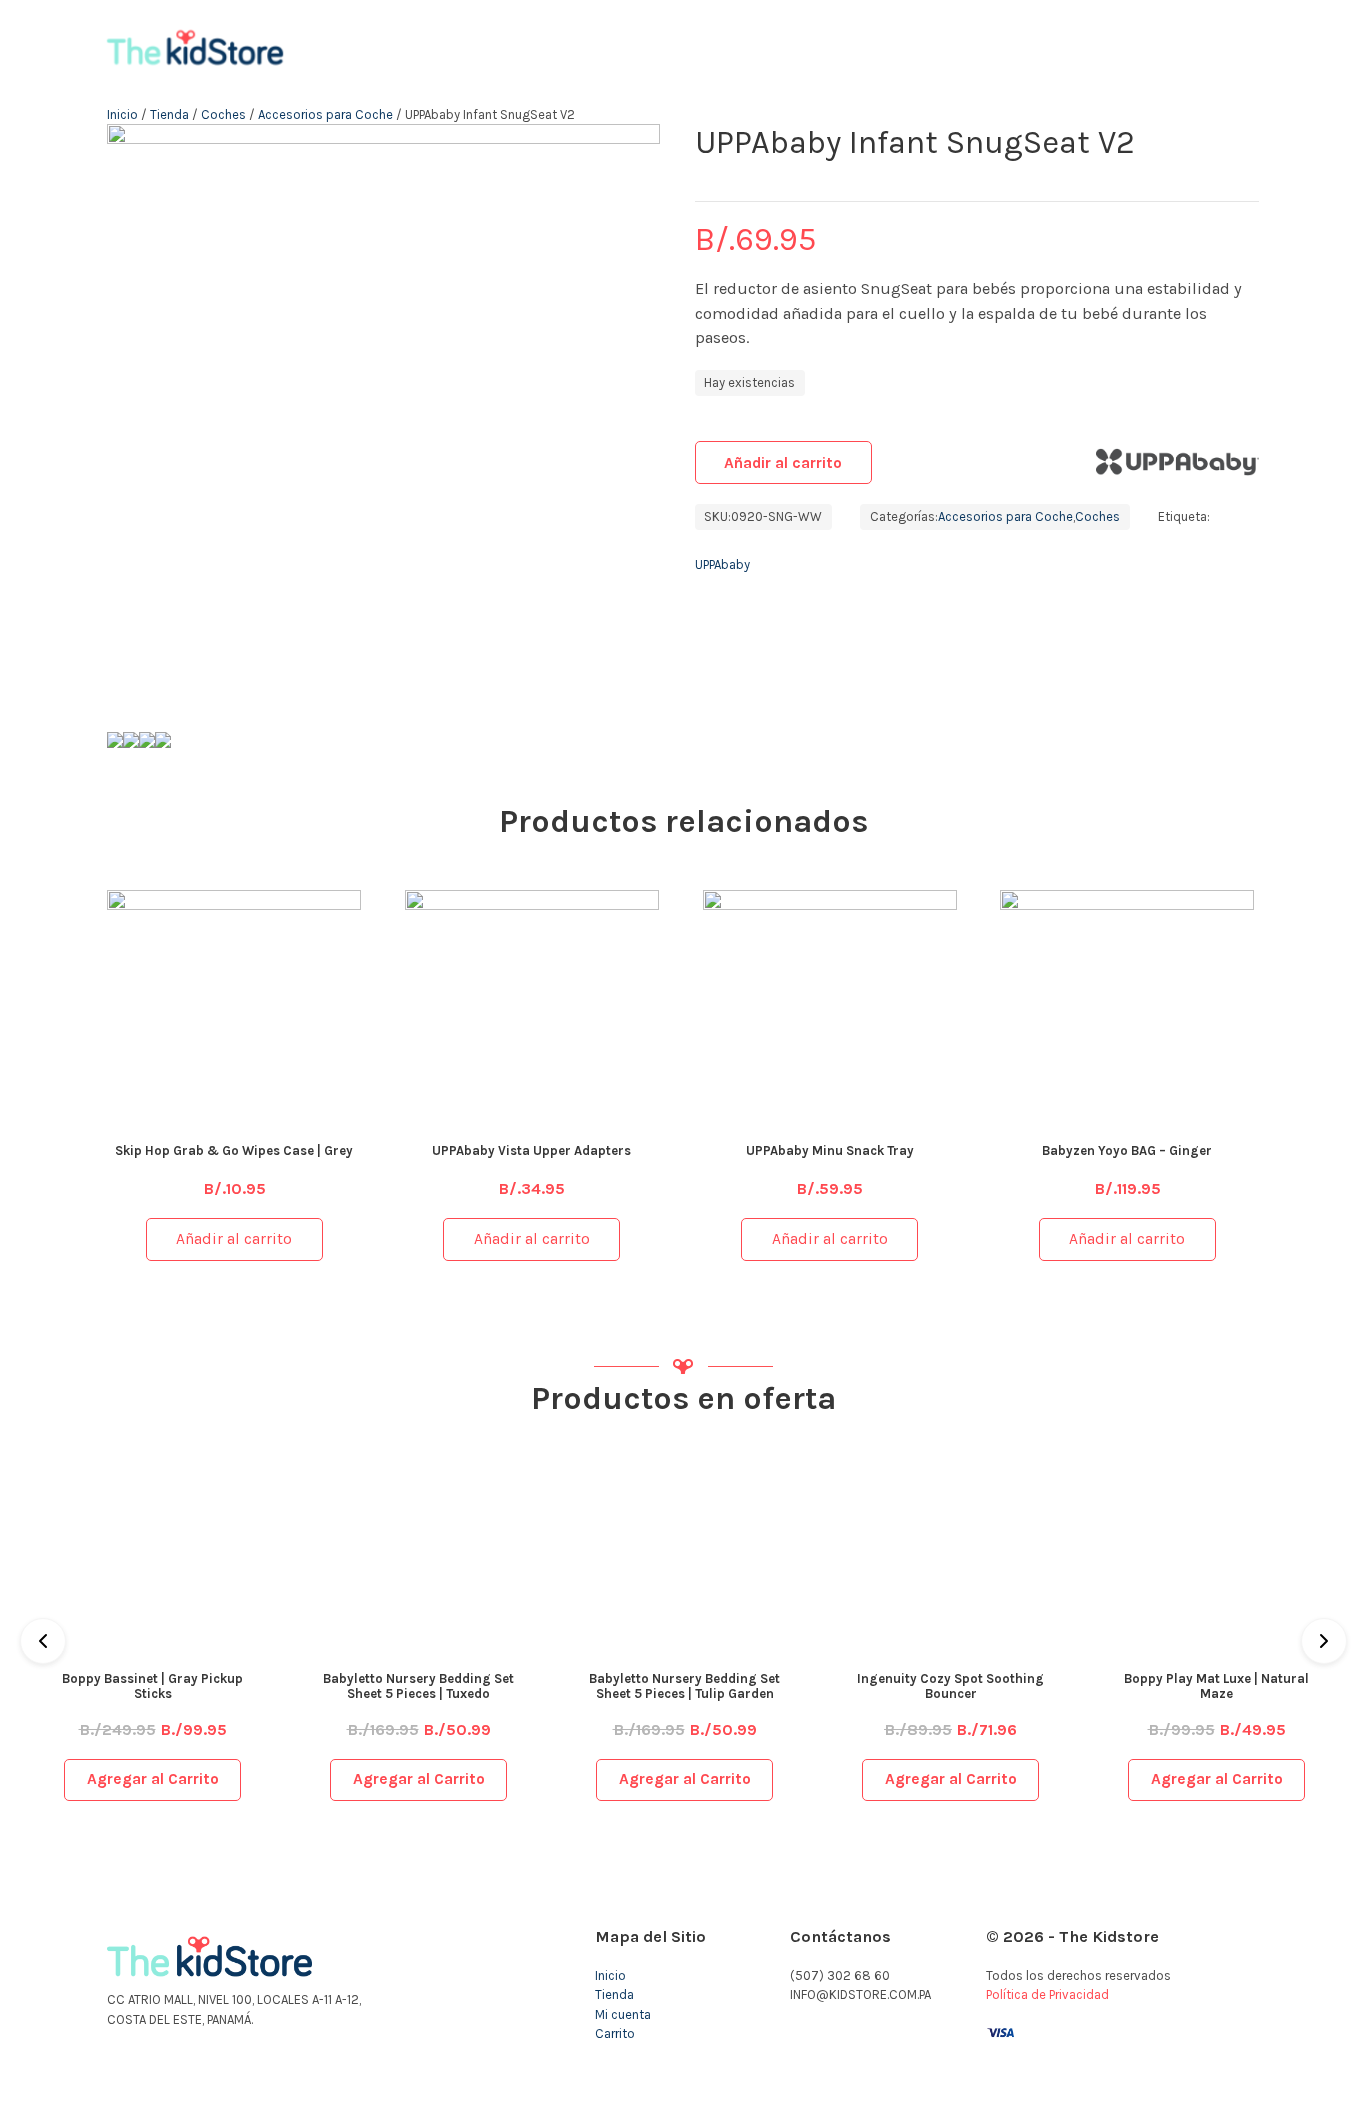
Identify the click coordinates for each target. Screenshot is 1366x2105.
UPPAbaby (722, 564)
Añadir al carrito (783, 463)
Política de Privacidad (1047, 1994)
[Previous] (43, 1641)
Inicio (122, 114)
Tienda (169, 114)
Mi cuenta (623, 2014)
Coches (223, 114)
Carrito (615, 2033)
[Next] (1324, 1641)
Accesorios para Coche (325, 114)
